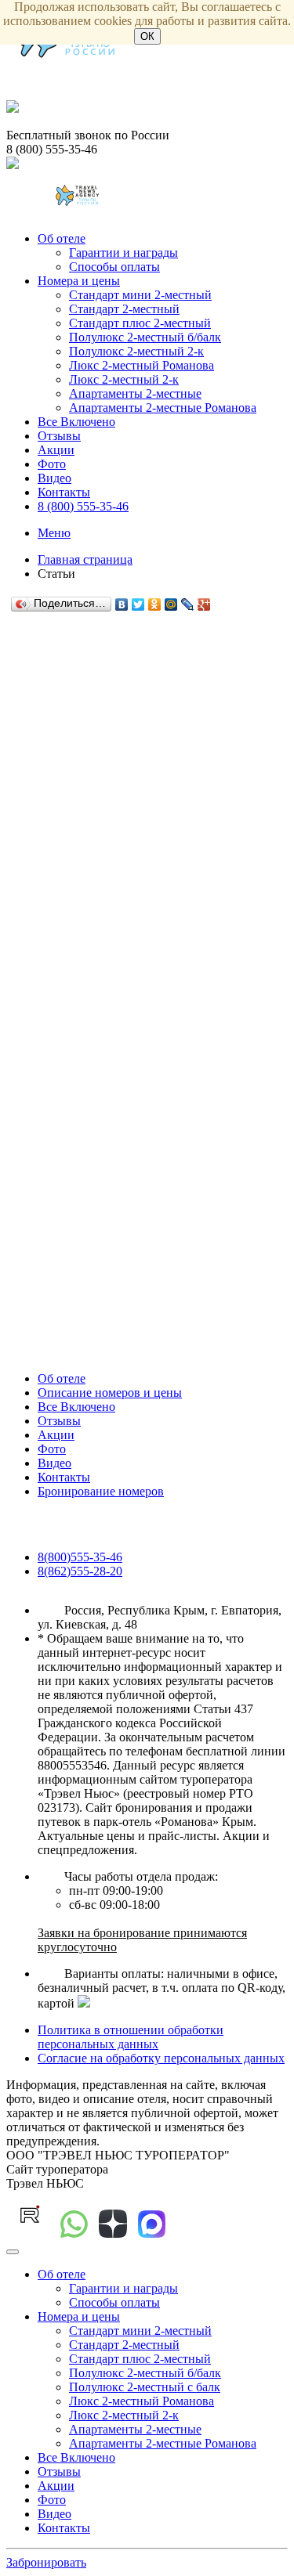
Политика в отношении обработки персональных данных (131, 2037)
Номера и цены (79, 281)
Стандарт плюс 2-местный (140, 323)
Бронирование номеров (101, 1491)
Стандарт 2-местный (124, 309)
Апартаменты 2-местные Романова (163, 408)
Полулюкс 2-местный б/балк (145, 337)
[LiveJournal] (188, 604)
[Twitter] (138, 604)
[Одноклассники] (155, 604)
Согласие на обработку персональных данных (161, 2058)
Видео (54, 478)
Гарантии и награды (123, 253)
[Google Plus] (204, 604)
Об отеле (62, 238)
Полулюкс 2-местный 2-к (136, 351)
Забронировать (46, 2562)
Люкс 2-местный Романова (142, 365)
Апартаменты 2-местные (135, 393)
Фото (52, 464)
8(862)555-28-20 (80, 1571)
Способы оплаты (114, 267)
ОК (147, 36)
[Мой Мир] (171, 604)
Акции (56, 450)
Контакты (64, 492)
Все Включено (76, 422)
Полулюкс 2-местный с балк (145, 2387)
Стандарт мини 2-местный (140, 295)
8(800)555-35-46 (80, 1557)
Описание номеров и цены (110, 1393)
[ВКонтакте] (122, 604)
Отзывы (59, 436)
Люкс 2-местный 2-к (124, 379)
